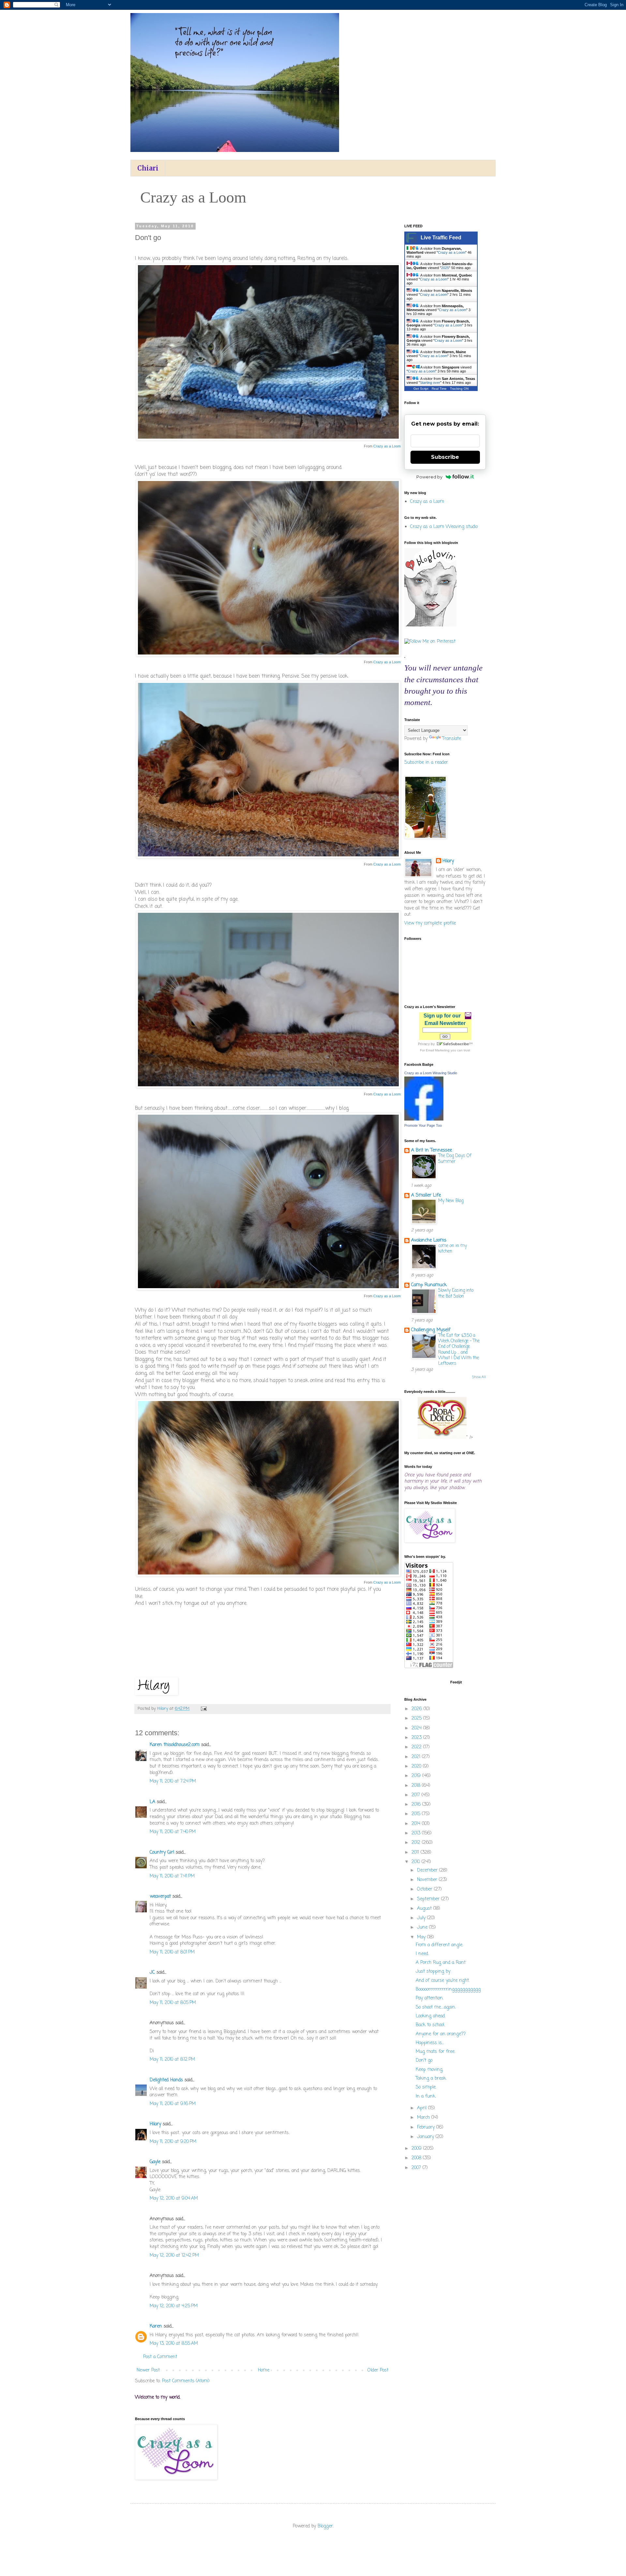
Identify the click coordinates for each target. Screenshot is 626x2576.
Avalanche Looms (429, 1240)
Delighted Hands (166, 2080)
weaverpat (160, 1897)
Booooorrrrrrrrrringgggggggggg (448, 1989)
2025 (445, 268)
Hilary (155, 2124)
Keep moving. (429, 2070)
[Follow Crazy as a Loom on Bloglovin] (430, 625)
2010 (417, 1862)
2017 (417, 1795)
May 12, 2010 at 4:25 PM (174, 2306)
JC (152, 1973)
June (423, 1928)
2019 (417, 1776)
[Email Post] (203, 1709)
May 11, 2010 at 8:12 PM (172, 2060)
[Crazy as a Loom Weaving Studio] (424, 1119)
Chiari (148, 168)
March (424, 2118)
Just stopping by (433, 1972)
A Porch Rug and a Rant (441, 1963)
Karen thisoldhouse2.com (175, 1745)
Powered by (429, 477)
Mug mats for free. (435, 2052)
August (425, 1909)
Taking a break (431, 2079)
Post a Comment (160, 2357)
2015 (417, 1814)
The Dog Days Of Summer (455, 1159)
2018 (417, 1786)
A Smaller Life (426, 1195)
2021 (417, 1757)
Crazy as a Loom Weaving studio (444, 527)
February (427, 2127)
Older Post (378, 2370)
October (425, 1889)
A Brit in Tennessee (432, 1150)
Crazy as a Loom (387, 446)
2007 (417, 2168)
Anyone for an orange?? (441, 2034)
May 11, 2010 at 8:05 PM (173, 2003)
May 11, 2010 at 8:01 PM (172, 1952)
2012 (417, 1843)
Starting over (430, 383)
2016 (417, 1805)
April (423, 2108)
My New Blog (451, 1201)
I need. (422, 1954)
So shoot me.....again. (436, 2007)
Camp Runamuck (429, 1285)
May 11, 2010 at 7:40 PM (173, 1832)
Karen (156, 2326)
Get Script (421, 389)
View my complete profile (430, 923)
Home (264, 2370)
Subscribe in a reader (426, 763)
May (422, 1937)
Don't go (424, 2061)
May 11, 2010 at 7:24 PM (173, 1781)
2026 (417, 1709)
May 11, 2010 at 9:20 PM (173, 2142)
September (429, 1899)
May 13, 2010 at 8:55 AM (174, 2344)
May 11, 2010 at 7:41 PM (172, 1876)
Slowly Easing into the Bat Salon (456, 1293)
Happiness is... (430, 2043)
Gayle (155, 2162)
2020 (417, 1766)
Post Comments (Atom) (186, 2381)
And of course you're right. (443, 1981)
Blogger (325, 2526)
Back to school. (430, 2025)
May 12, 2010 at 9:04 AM (174, 2199)
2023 (417, 1738)
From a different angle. (439, 1945)
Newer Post (148, 2370)
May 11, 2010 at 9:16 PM (173, 2104)
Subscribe (445, 457)
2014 (417, 1824)
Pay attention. (430, 1998)
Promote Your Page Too (423, 1125)
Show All (479, 1377)
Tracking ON (459, 389)
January (426, 2137)
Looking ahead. (431, 2016)
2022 (417, 1747)
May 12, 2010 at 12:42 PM (174, 2256)
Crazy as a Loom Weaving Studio (431, 1073)
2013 (417, 1833)
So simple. (426, 2087)
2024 (417, 1728)
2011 (416, 1853)
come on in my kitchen (453, 1249)
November (428, 1880)
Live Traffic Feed (441, 238)
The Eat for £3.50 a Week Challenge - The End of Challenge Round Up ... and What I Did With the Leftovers (459, 1349)
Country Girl (162, 1853)
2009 (417, 2149)
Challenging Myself (431, 1330)
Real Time (439, 389)
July (422, 1918)
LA (152, 1802)
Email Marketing (438, 1050)
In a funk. (426, 2096)
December (428, 1870)
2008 (417, 2158)
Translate (452, 739)
